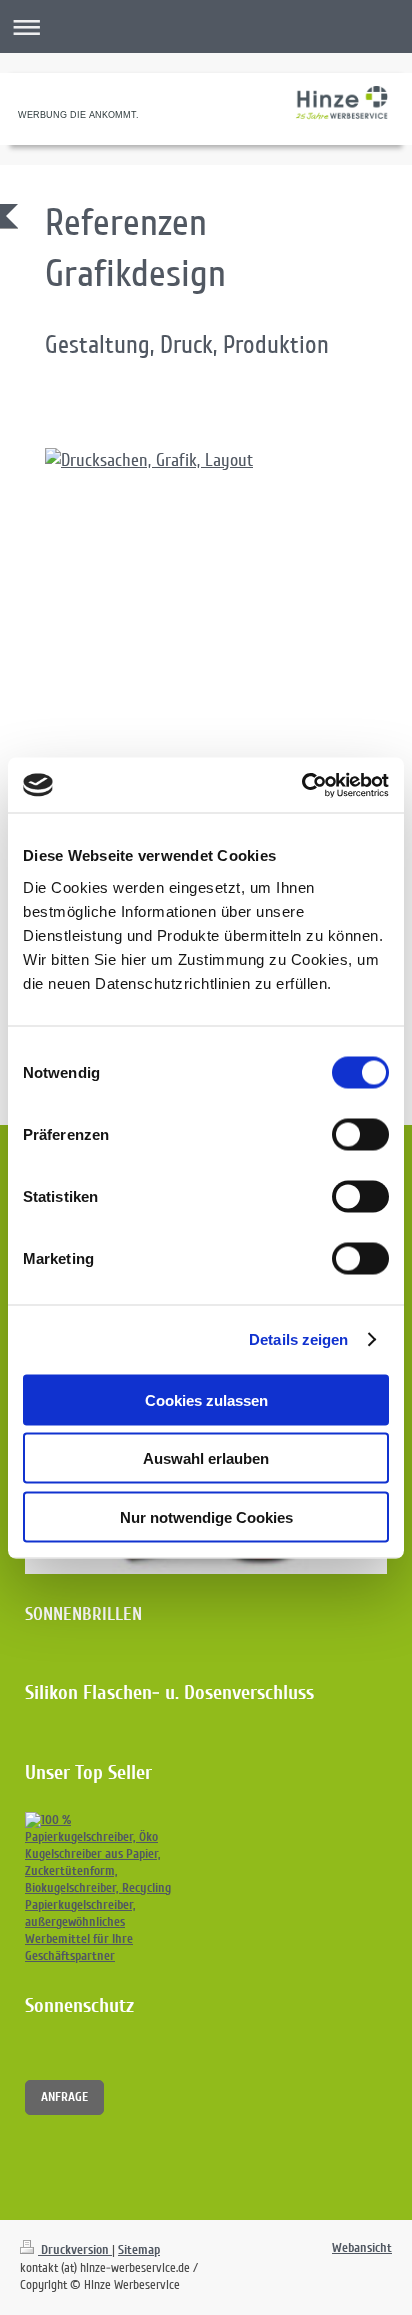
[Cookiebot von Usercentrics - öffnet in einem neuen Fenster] (301, 785)
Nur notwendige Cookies (206, 1516)
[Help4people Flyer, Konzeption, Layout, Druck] (216, 635)
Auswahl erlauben (206, 1458)
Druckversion (75, 2250)
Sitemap (139, 2250)
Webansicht (362, 2248)
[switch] (360, 1134)
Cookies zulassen (206, 1399)
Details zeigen (298, 1339)
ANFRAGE (64, 2097)
